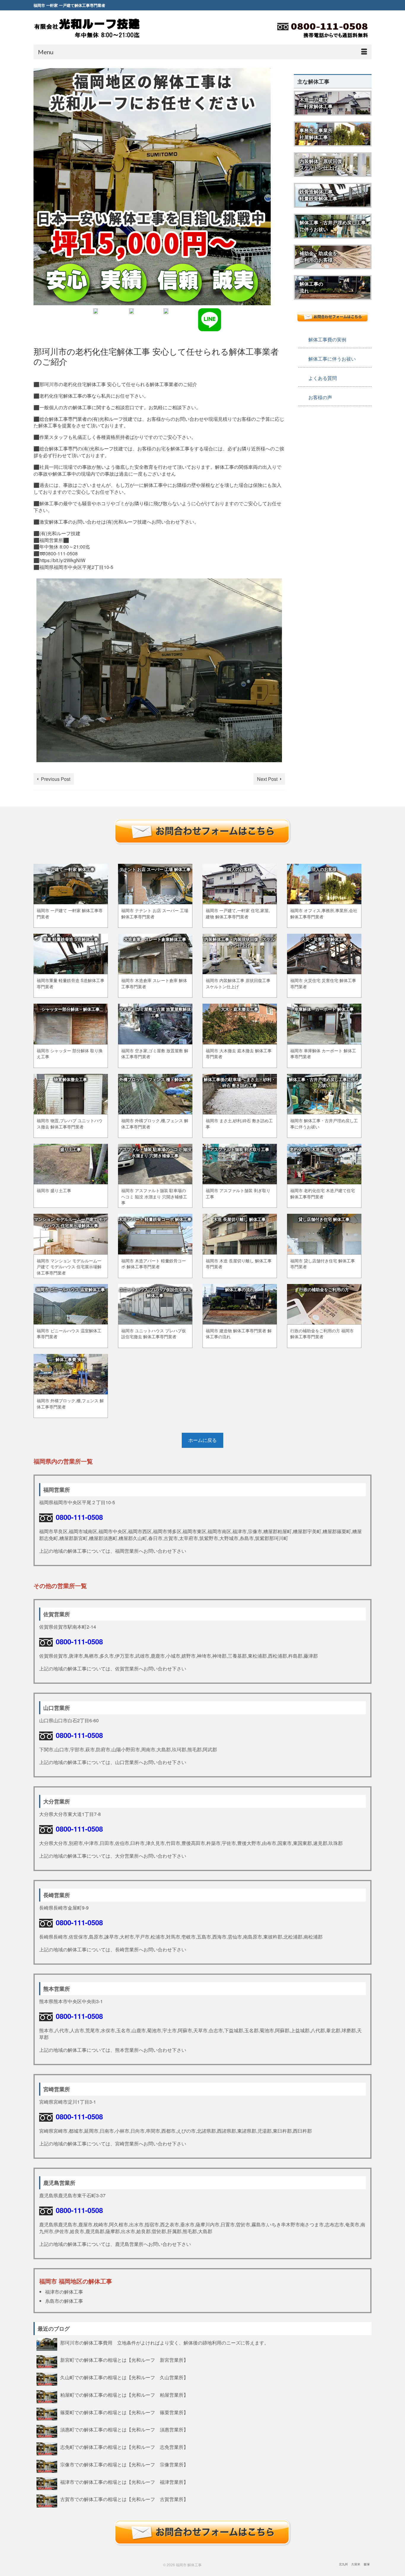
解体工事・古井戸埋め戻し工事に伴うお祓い (333, 226)
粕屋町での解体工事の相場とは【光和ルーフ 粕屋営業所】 (124, 2395)
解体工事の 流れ (311, 287)
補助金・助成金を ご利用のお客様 (318, 257)
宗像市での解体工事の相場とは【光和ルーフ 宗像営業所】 (124, 2464)
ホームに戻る (203, 1440)
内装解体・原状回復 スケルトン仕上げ (321, 164)
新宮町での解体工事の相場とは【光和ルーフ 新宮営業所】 (124, 2360)
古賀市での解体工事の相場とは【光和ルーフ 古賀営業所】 (124, 2499)
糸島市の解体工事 (64, 2301)
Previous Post (56, 779)
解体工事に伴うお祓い (332, 359)
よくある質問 (323, 378)
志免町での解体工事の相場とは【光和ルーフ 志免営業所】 (124, 2447)
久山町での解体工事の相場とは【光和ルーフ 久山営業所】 (124, 2377)
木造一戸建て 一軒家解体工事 (316, 103)
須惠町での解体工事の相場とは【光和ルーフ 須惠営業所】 (124, 2429)
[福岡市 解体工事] (87, 28)
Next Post (267, 779)
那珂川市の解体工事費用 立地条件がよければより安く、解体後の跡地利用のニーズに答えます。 (167, 2342)
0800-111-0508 (79, 1517)
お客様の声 (320, 397)
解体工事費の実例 (327, 339)
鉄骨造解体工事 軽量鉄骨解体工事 (318, 195)
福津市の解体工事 (64, 2292)
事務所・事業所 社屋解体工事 (316, 134)
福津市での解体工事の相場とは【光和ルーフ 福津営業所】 (124, 2482)
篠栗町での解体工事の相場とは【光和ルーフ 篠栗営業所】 (124, 2412)
